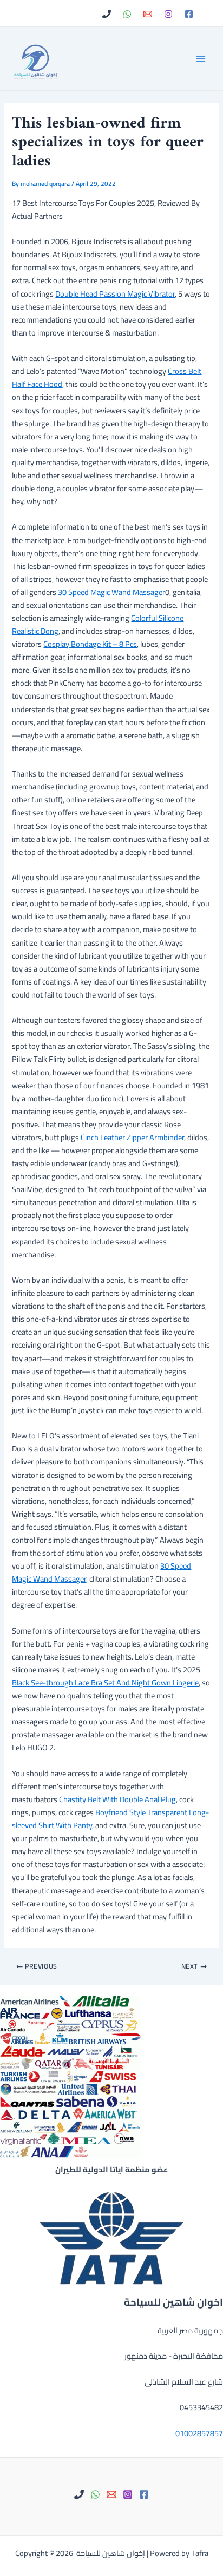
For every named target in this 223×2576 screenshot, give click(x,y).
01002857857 (199, 2433)
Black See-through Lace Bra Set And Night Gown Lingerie (105, 1682)
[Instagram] (168, 14)
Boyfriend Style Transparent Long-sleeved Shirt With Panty (110, 1819)
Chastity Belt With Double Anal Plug (117, 1799)
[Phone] (107, 14)
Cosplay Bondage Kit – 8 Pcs (90, 644)
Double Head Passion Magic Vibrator (115, 294)
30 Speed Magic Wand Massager (111, 592)
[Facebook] (189, 14)
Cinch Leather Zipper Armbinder (132, 1137)
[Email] (148, 14)
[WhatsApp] (127, 14)
